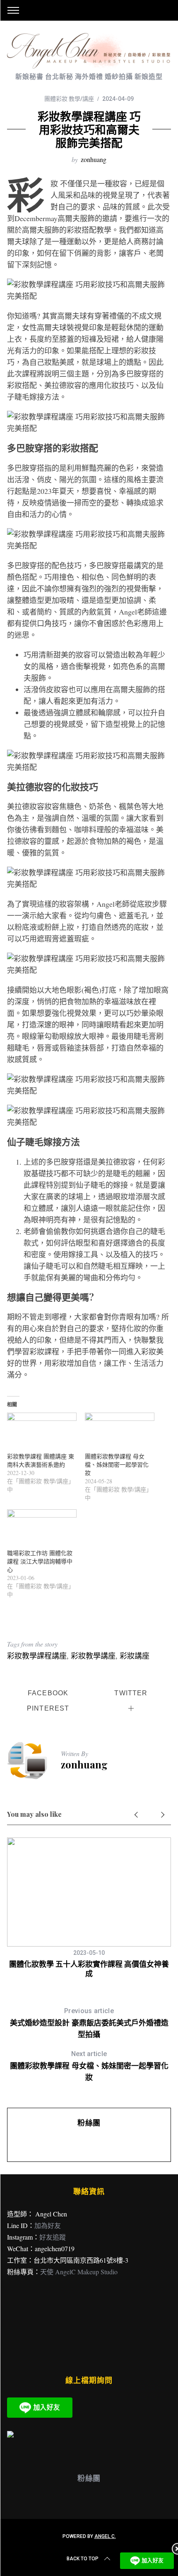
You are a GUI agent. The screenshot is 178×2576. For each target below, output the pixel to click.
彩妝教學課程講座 (37, 1656)
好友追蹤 (53, 2237)
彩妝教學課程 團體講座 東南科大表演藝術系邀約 (41, 1460)
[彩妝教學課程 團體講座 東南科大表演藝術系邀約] (42, 1432)
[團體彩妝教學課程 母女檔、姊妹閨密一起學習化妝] (120, 1432)
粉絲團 (89, 2123)
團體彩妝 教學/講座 (69, 99)
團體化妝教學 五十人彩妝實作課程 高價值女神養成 (89, 1969)
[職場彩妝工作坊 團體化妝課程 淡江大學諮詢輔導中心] (42, 1529)
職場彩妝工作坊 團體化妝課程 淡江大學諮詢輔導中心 (40, 1561)
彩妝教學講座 (93, 1656)
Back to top (83, 2559)
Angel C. (105, 2536)
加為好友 (48, 2225)
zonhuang (94, 159)
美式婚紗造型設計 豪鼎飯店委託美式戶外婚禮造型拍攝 (89, 2023)
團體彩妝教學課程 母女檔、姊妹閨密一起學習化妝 (117, 1464)
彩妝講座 (135, 1656)
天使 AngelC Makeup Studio (79, 2272)
